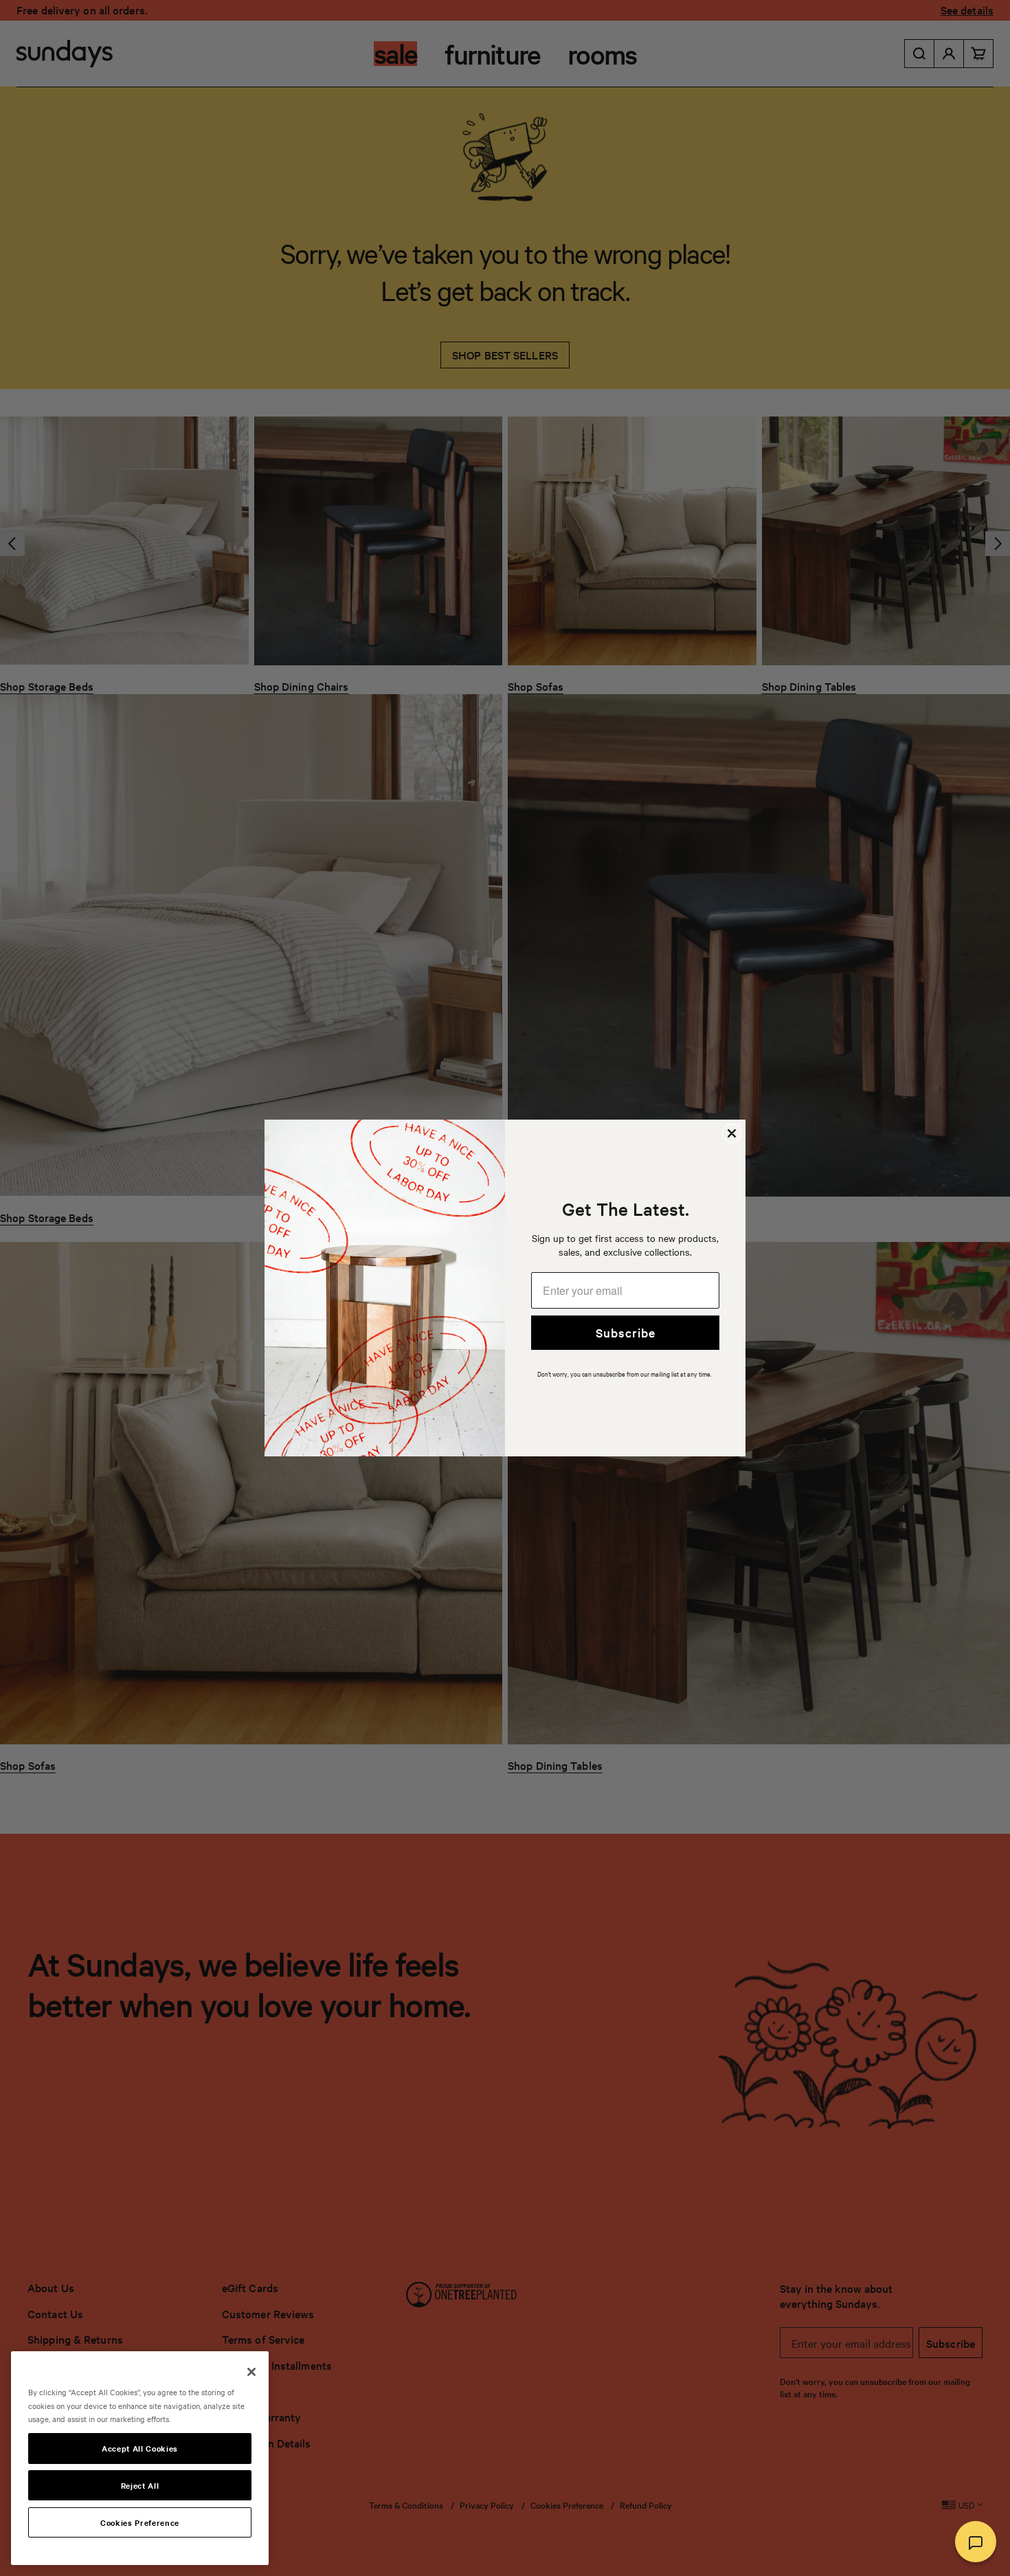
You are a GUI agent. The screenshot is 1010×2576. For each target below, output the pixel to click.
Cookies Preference (140, 2522)
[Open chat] (976, 2542)
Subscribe (626, 1332)
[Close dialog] (732, 1133)
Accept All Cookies (140, 2448)
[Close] (251, 2372)
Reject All (140, 2485)
